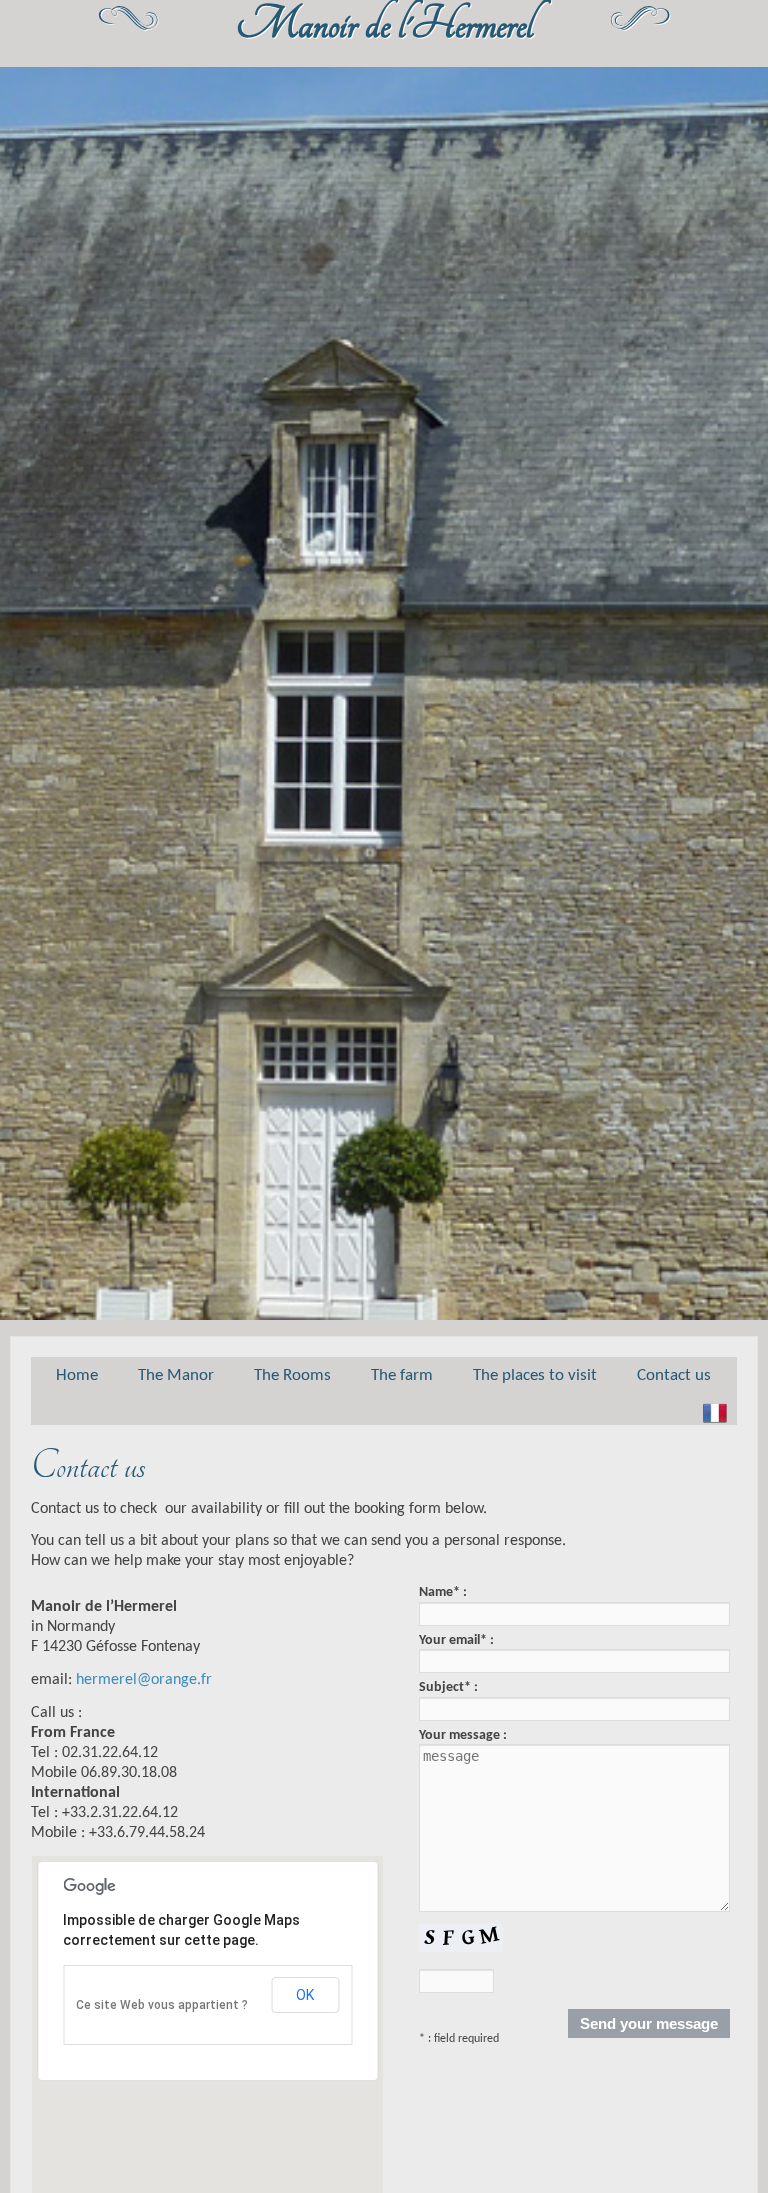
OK (305, 1995)
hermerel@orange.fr (144, 1680)
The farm (402, 1375)
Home (77, 1375)
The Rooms (292, 1375)
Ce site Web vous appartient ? (162, 2005)
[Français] (715, 1413)
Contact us (674, 1375)
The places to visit (535, 1375)
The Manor (176, 1375)
